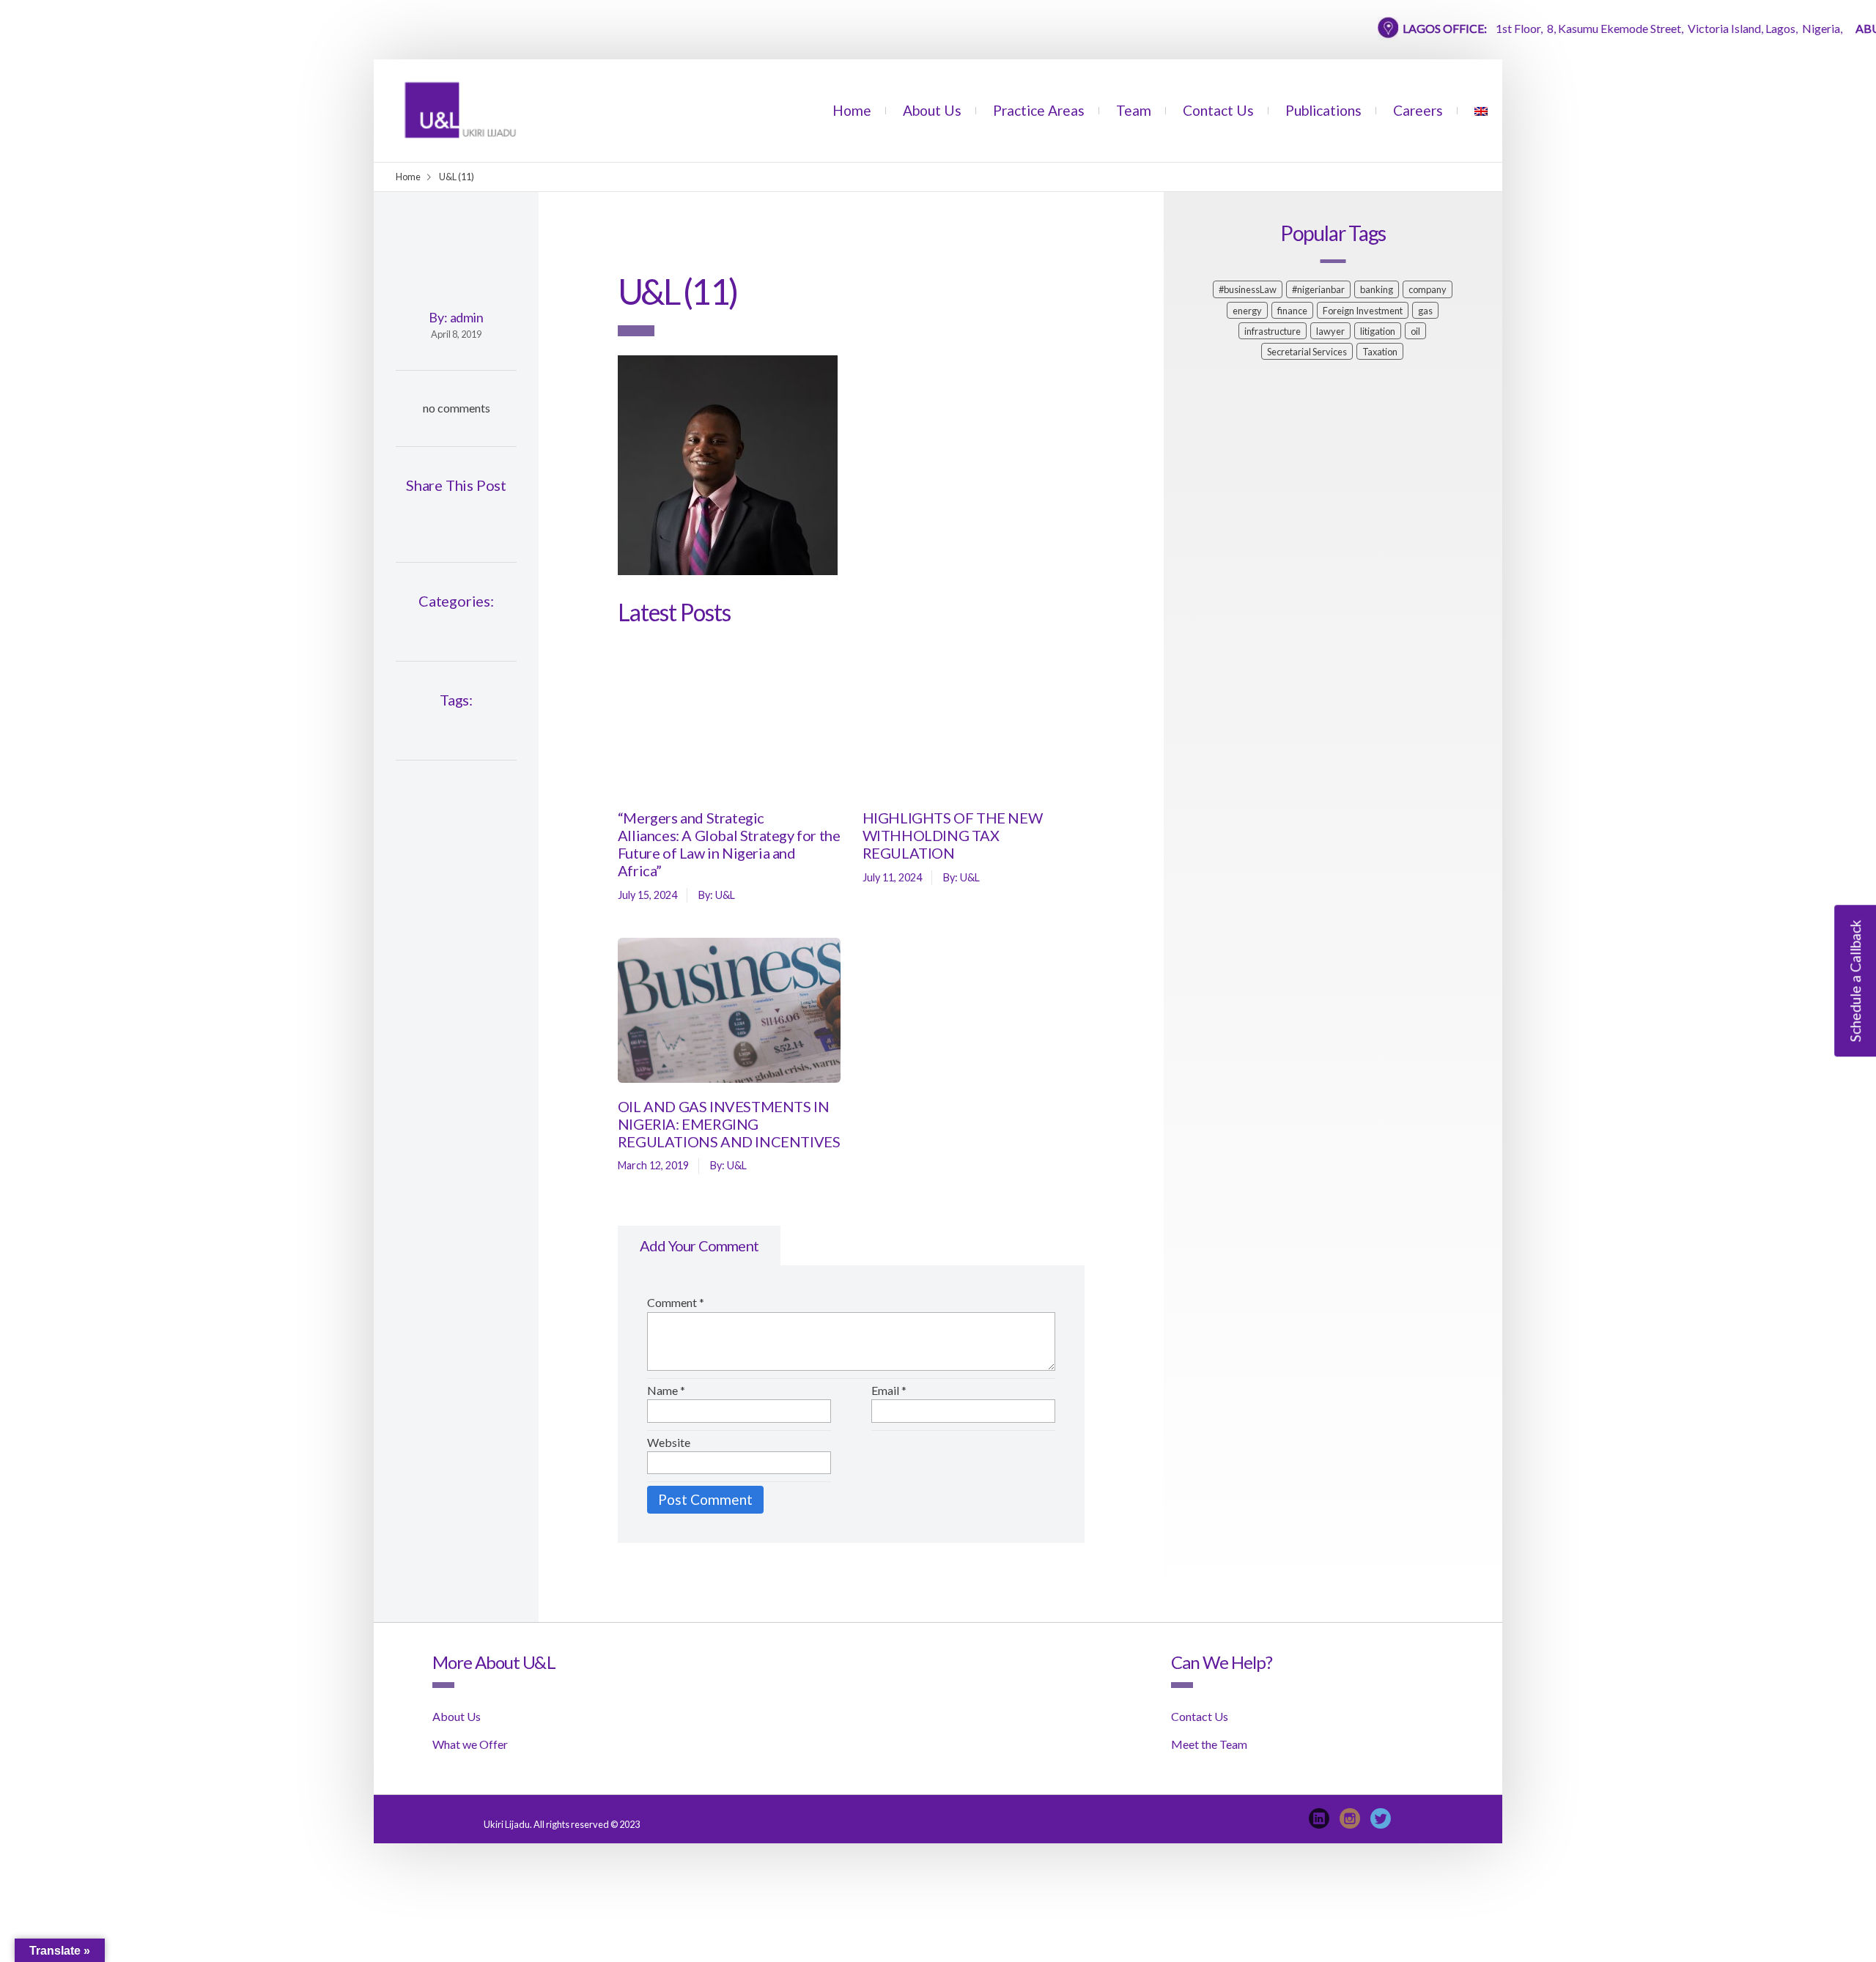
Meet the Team (1209, 1744)
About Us (932, 110)
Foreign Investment (1363, 311)
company (1428, 289)
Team (1134, 110)
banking (1377, 289)
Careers (1418, 110)
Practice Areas (1039, 110)
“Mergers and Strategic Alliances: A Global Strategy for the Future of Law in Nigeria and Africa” (729, 844)
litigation (1378, 331)
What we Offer (470, 1744)
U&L (725, 895)
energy (1247, 311)
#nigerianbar (1318, 289)
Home (852, 110)
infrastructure (1273, 331)
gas (1425, 311)
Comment (676, 1302)
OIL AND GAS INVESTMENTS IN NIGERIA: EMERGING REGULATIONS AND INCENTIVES (729, 1124)
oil (1415, 331)
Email (889, 1390)
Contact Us (1218, 110)
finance (1292, 311)
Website (669, 1442)
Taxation (1380, 352)
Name (666, 1390)
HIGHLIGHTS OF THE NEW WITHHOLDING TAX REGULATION (953, 835)
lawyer (1330, 331)
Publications (1323, 110)
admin (467, 317)
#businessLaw (1248, 289)
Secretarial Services (1307, 352)
